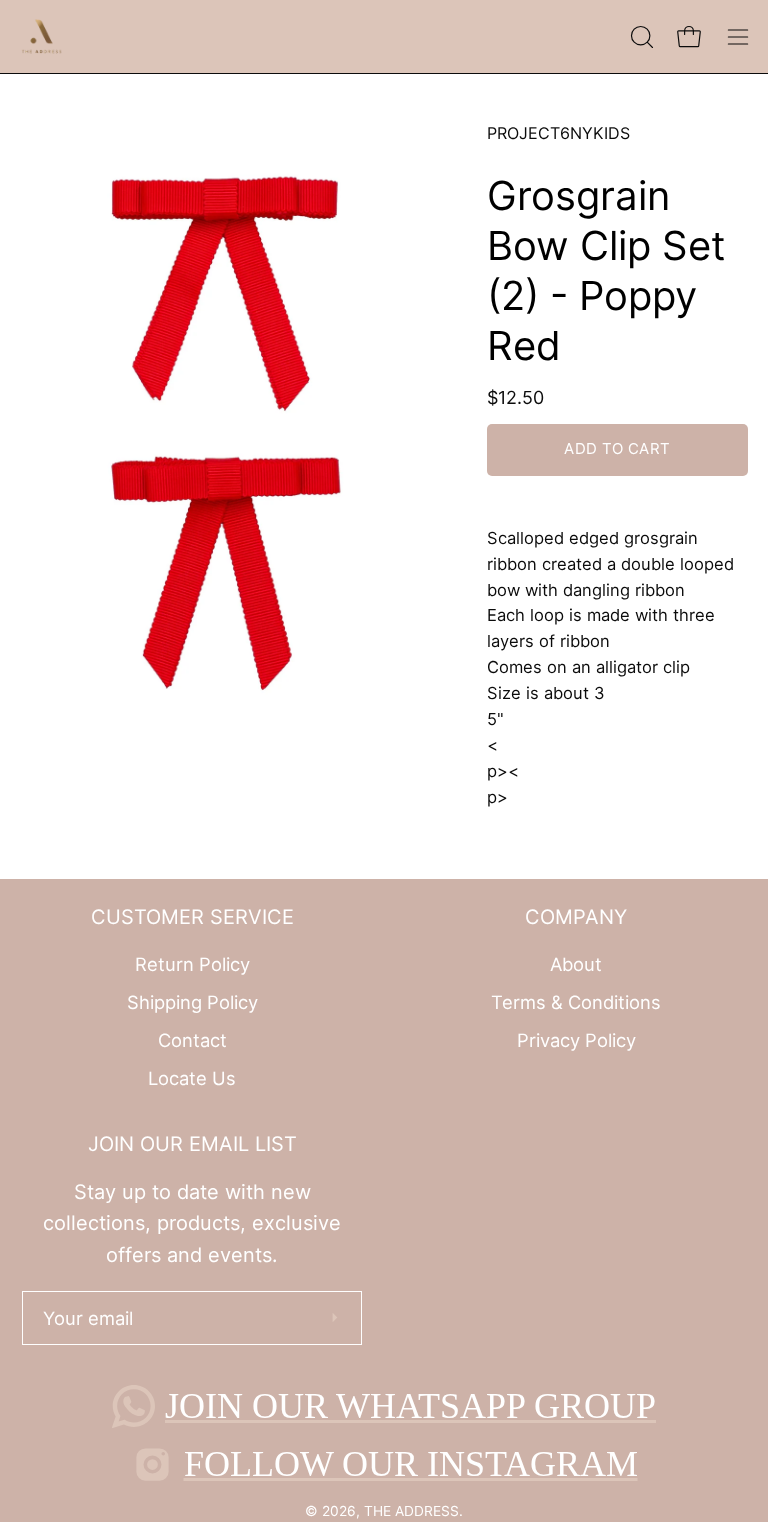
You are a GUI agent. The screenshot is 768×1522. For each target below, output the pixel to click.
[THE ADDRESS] (45, 36)
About (576, 964)
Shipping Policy (192, 1002)
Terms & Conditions (576, 1002)
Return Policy (192, 964)
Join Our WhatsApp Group (410, 1406)
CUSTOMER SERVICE (192, 917)
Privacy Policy (576, 1039)
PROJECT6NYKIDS (558, 133)
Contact (192, 1039)
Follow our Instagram (411, 1464)
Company (576, 917)
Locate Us (192, 1077)
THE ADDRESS (411, 1511)
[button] (640, 37)
